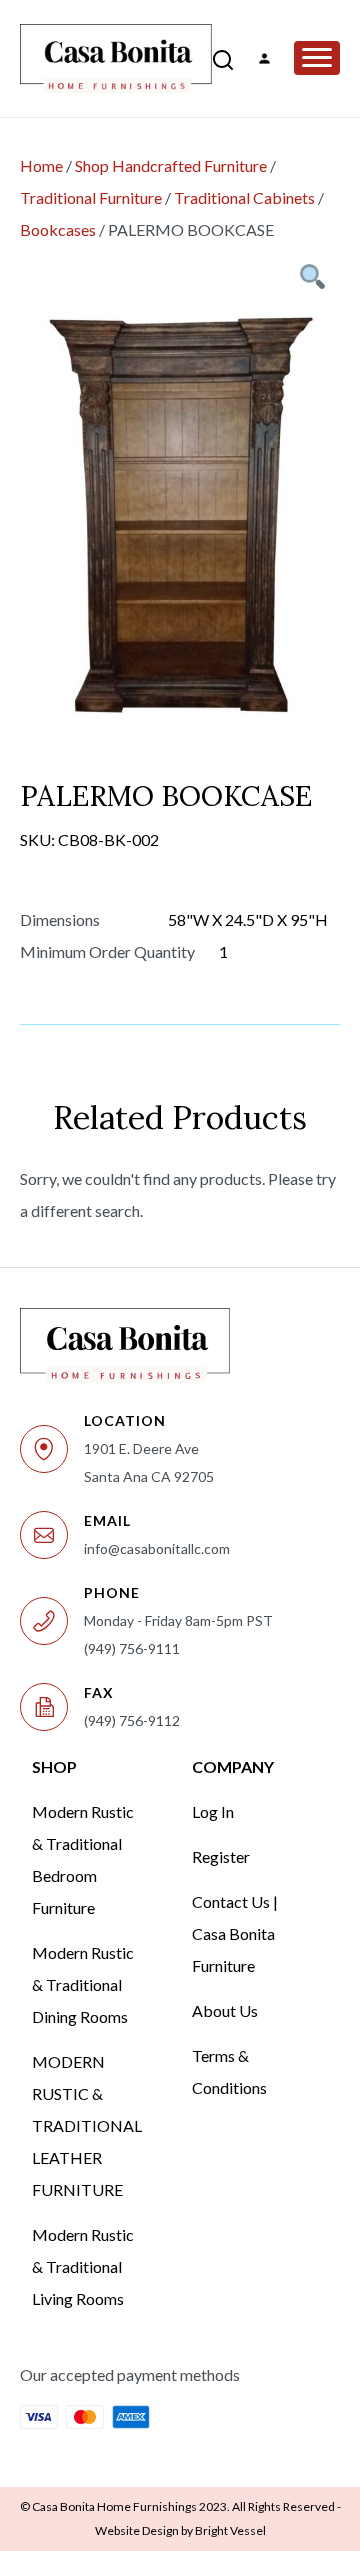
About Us (225, 2010)
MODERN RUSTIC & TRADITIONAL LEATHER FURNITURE (87, 2125)
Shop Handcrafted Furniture (171, 165)
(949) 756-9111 (132, 1648)
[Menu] (317, 58)
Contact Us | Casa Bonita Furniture (235, 1933)
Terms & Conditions (229, 2071)
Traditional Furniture (91, 197)
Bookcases (58, 229)
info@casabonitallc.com (157, 1548)
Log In (213, 1811)
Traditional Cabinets (244, 197)
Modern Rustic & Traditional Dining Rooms (83, 1984)
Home (41, 165)
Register (221, 1856)
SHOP (54, 1766)
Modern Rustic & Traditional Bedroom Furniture (83, 1859)
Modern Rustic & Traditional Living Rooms (83, 2266)
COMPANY (233, 1766)
